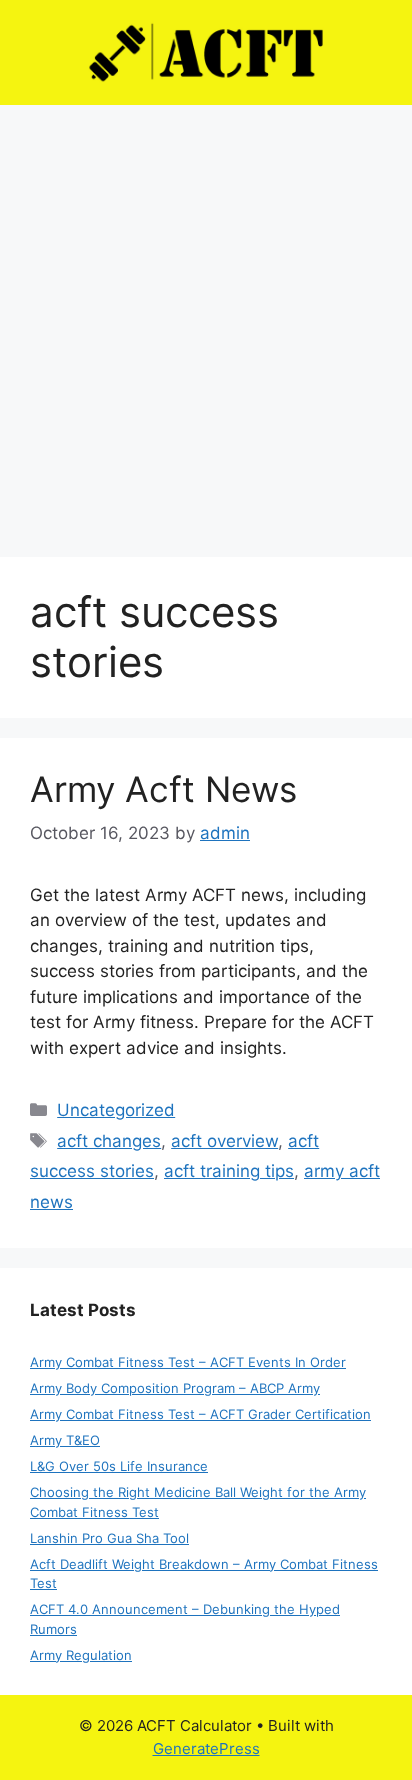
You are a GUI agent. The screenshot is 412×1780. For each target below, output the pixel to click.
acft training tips (229, 1171)
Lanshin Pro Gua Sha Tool (109, 1538)
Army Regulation (81, 1655)
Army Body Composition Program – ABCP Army (175, 1388)
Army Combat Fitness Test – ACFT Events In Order (188, 1362)
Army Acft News (163, 789)
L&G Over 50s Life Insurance (119, 1466)
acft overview (224, 1141)
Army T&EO (65, 1440)
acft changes (109, 1141)
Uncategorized (116, 1110)
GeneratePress (206, 1748)
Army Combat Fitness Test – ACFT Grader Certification (200, 1414)
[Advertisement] (206, 321)
